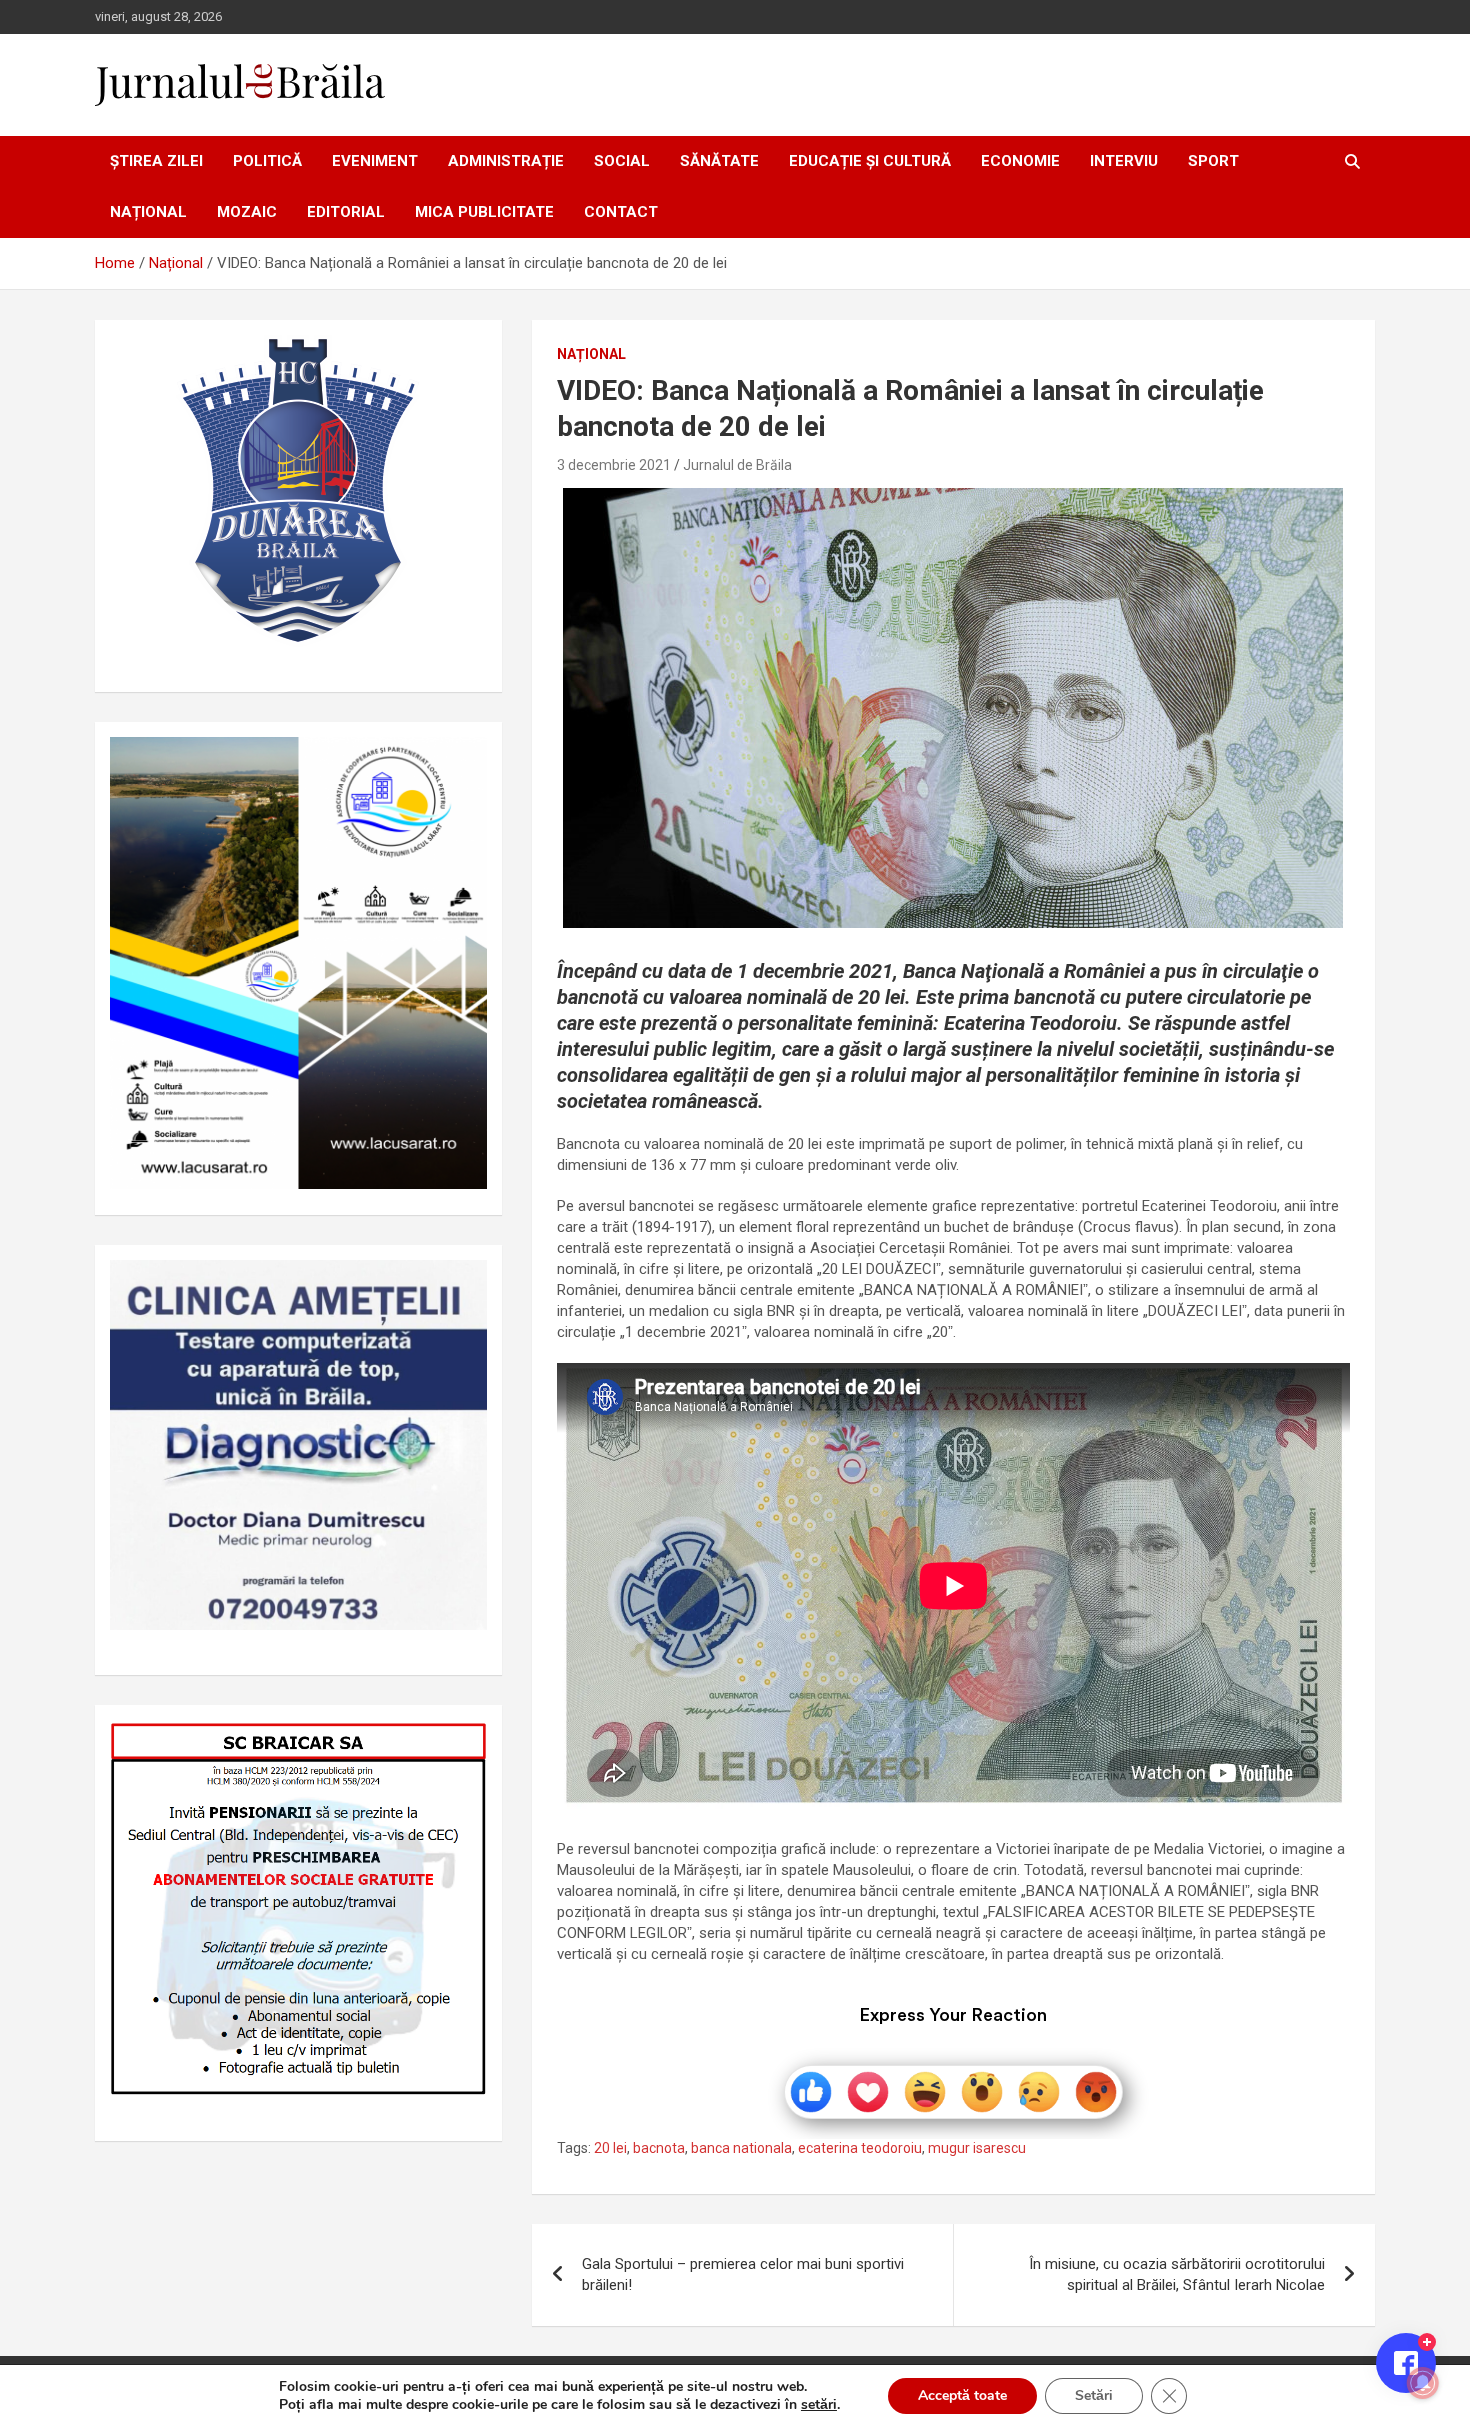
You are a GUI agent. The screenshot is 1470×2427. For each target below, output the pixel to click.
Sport (1213, 161)
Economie (1020, 161)
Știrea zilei (156, 161)
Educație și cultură (870, 161)
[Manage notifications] (1423, 2383)
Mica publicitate (484, 212)
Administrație (506, 161)
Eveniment (375, 161)
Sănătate (719, 161)
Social (622, 161)
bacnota (659, 2148)
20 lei (610, 2148)
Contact (621, 212)
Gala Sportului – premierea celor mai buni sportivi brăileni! (743, 2274)
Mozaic (247, 212)
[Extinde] (461, 1286)
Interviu (1124, 161)
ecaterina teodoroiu (860, 2148)
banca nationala (741, 2148)
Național (148, 212)
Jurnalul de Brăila (737, 465)
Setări (1094, 2395)
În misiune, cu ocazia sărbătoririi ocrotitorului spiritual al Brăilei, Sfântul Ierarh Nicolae (1177, 2274)
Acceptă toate (962, 2395)
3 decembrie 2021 (614, 465)
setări (819, 2405)
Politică (267, 161)
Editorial (346, 212)
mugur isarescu (977, 2148)
